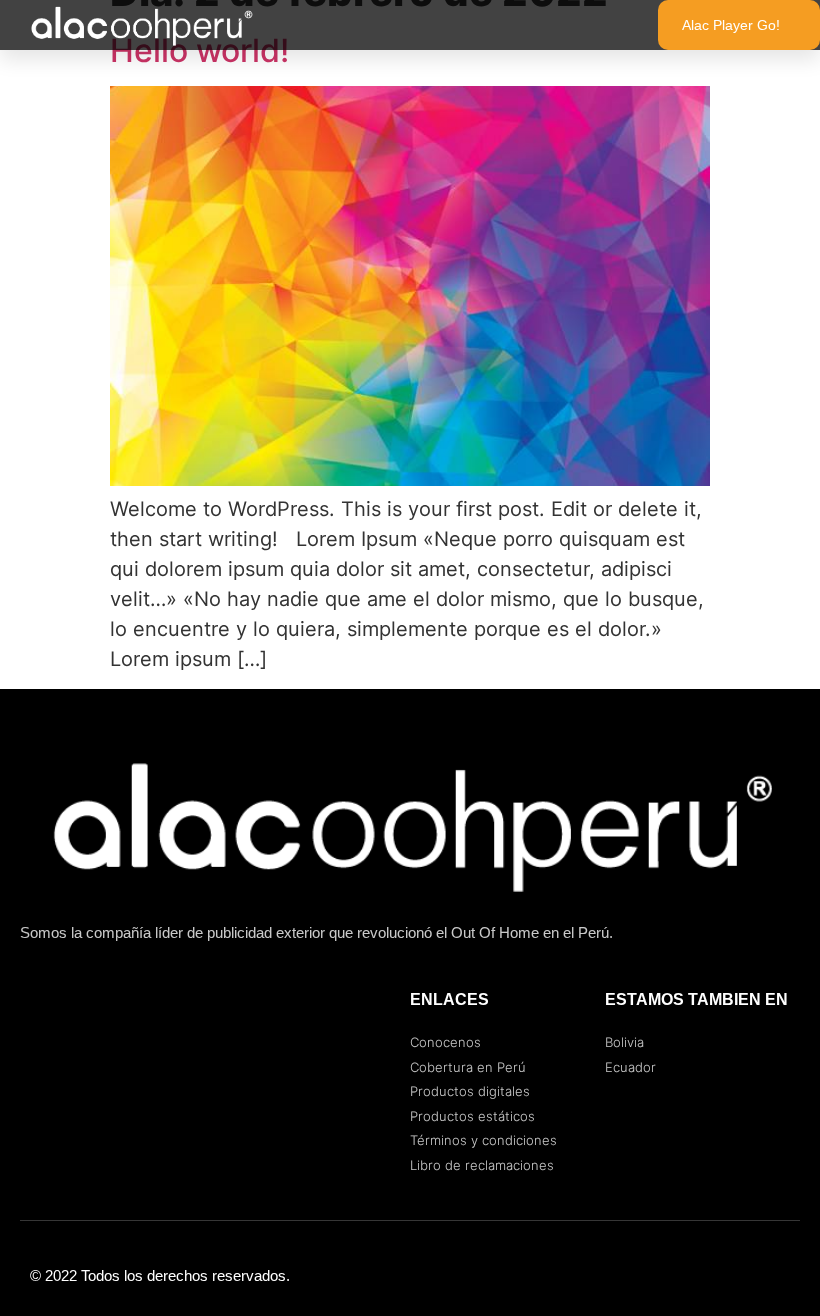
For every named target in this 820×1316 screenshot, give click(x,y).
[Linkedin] (780, 1276)
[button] (601, 25)
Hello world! (199, 50)
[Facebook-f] (700, 1276)
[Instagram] (740, 1276)
